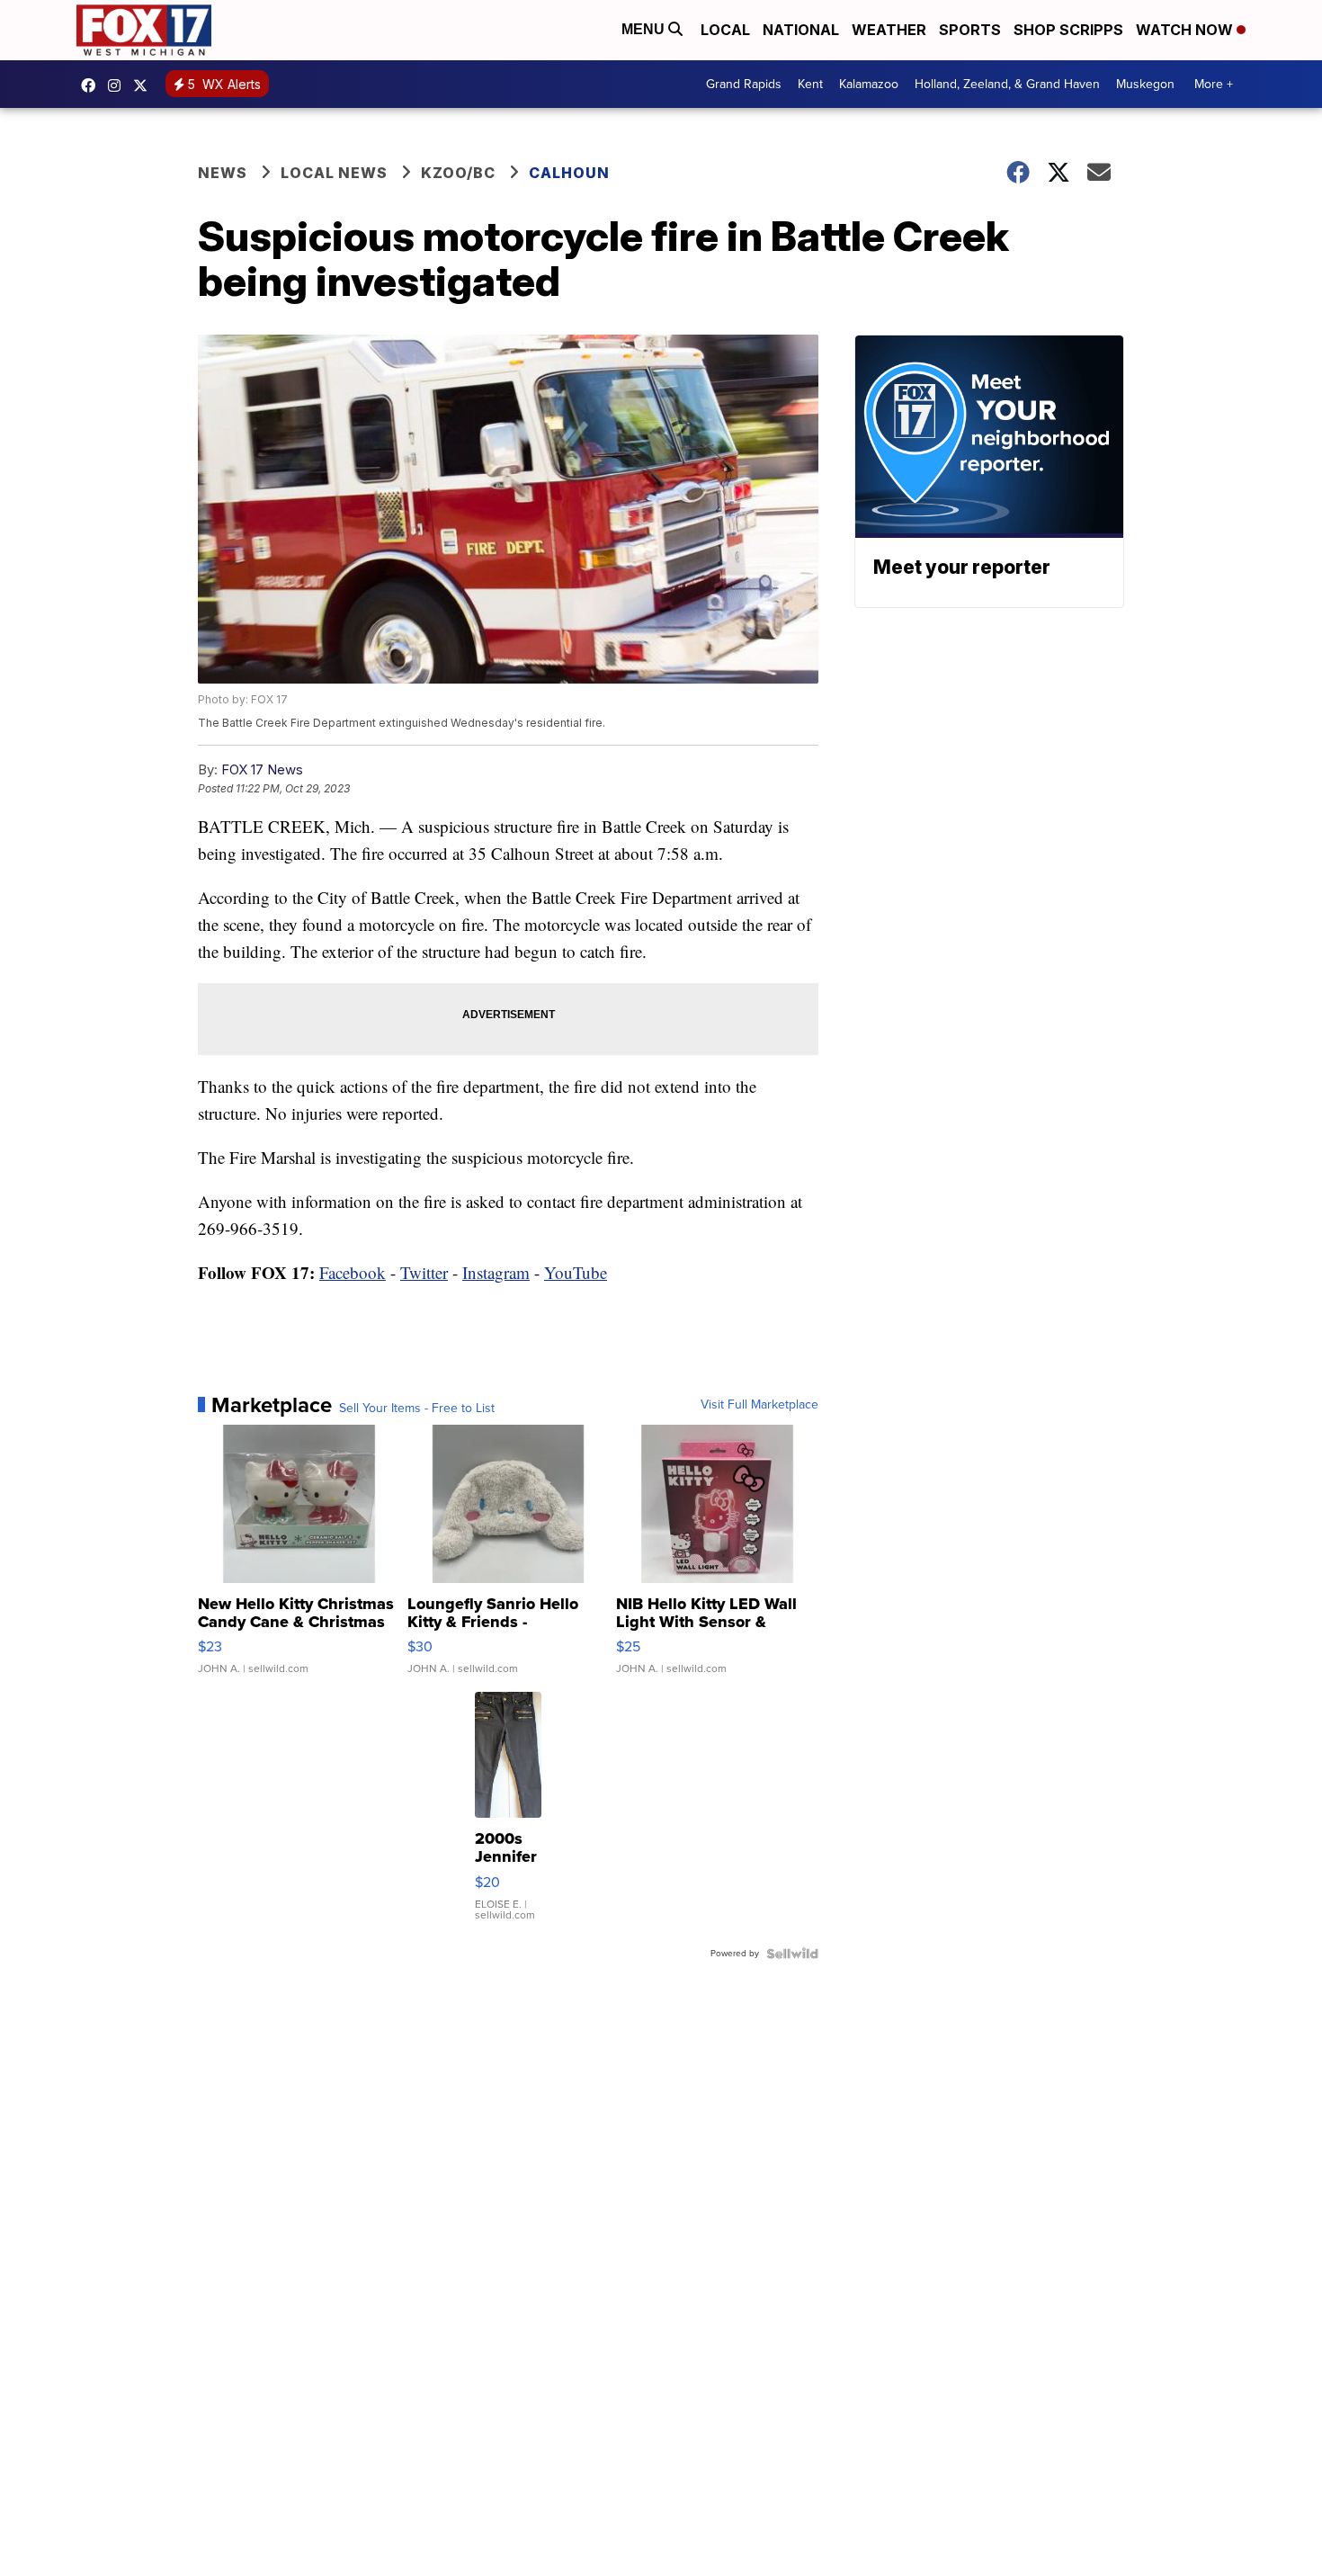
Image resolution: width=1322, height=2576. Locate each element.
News (223, 173)
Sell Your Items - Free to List (417, 1409)
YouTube (576, 1272)
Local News (334, 173)
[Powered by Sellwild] (792, 1954)
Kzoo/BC (458, 173)
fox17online (93, 85)
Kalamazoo (869, 84)
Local (725, 30)
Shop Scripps (1068, 30)
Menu (645, 29)
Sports (970, 30)
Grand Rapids (744, 84)
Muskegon (1145, 84)
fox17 (145, 85)
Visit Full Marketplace (759, 1405)
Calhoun (569, 173)
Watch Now (1186, 30)
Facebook (353, 1272)
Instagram (496, 1272)
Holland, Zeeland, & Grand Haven (1007, 84)
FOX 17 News (262, 769)
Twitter (424, 1272)
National (801, 30)
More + (1214, 84)
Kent (810, 84)
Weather (889, 30)
